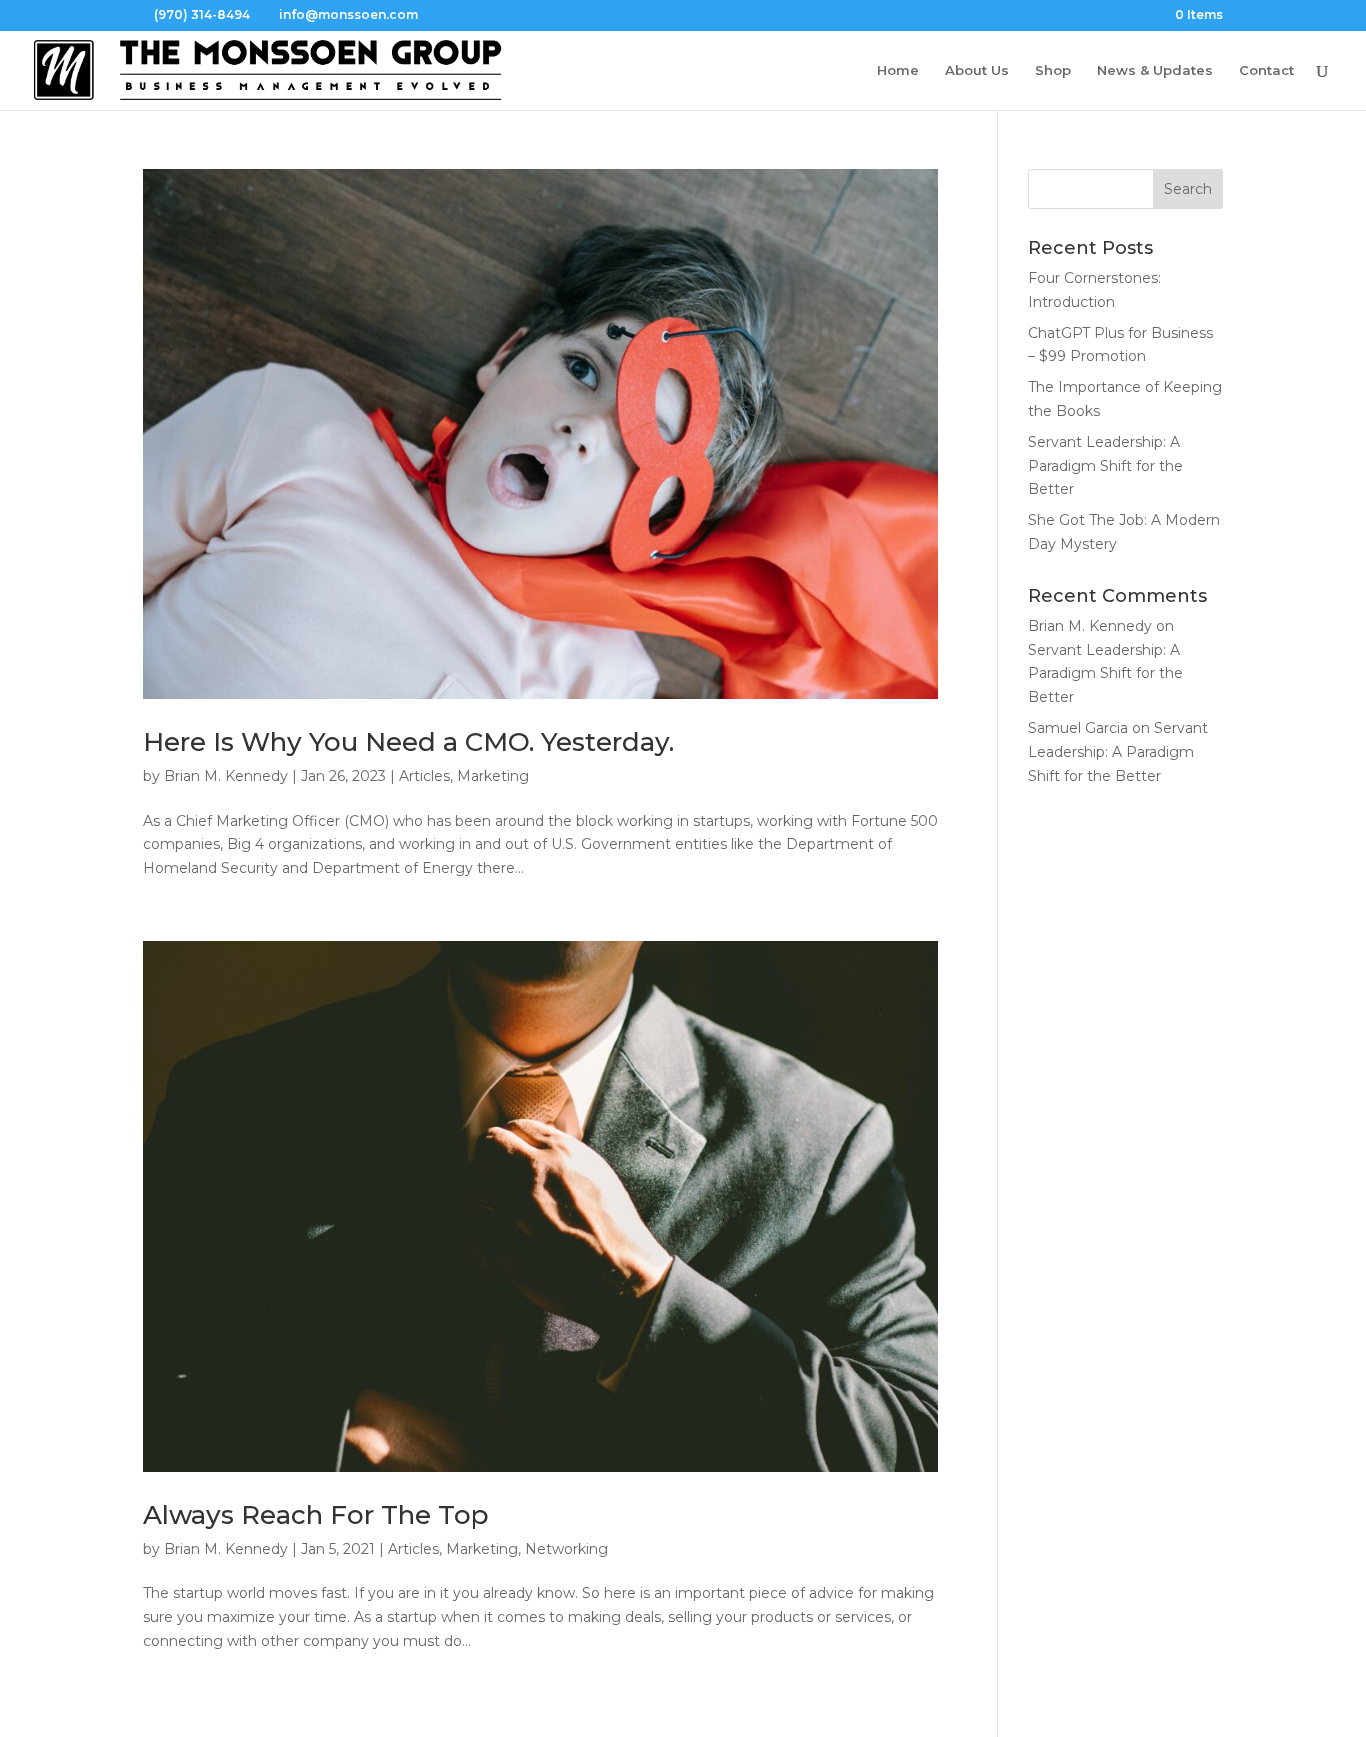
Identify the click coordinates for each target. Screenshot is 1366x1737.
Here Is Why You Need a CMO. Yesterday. (408, 742)
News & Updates (1155, 70)
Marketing (493, 776)
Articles (424, 776)
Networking (566, 1549)
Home (898, 70)
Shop (1053, 70)
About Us (977, 70)
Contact (1266, 70)
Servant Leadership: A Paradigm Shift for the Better (1105, 466)
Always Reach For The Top (316, 1515)
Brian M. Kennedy (226, 776)
